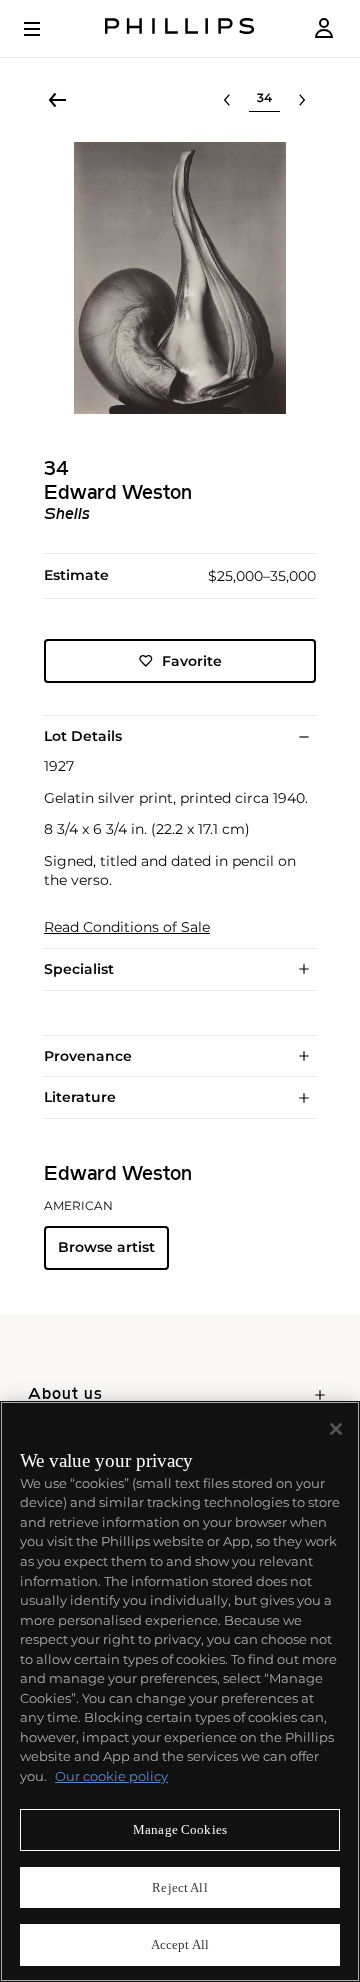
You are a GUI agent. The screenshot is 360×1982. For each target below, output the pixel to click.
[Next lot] (302, 100)
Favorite (192, 661)
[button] (180, 278)
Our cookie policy (111, 1776)
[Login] (324, 28)
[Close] (336, 1429)
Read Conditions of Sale (127, 927)
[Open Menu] (46, 29)
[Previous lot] (227, 100)
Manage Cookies (180, 1829)
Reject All (179, 1887)
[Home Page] (180, 28)
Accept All (180, 1944)
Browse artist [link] (106, 1247)
